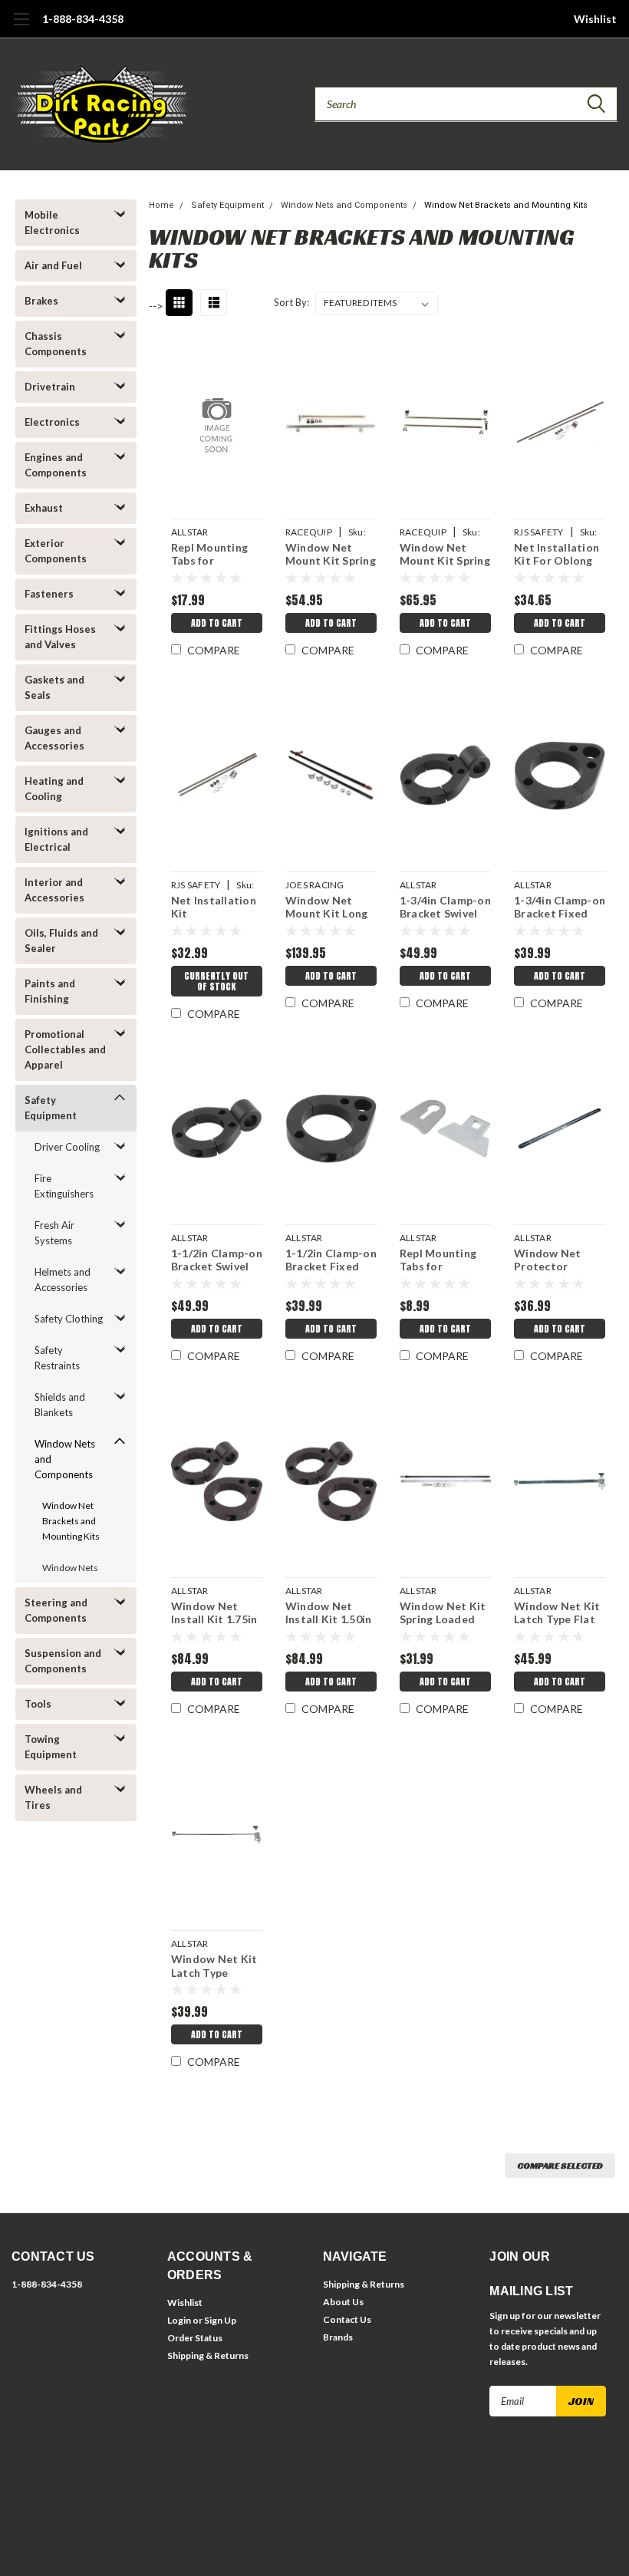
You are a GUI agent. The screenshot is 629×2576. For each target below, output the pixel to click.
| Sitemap (142, 2489)
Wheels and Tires (53, 1797)
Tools (38, 1704)
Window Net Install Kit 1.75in (214, 1613)
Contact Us (347, 2319)
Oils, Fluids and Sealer (61, 940)
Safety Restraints (57, 1358)
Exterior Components (56, 551)
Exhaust (44, 508)
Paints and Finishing (50, 991)
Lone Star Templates (221, 2515)
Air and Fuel (53, 265)
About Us (343, 2302)
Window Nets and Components (65, 1459)
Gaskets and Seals (54, 687)
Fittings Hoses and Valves (60, 637)
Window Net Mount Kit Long (327, 907)
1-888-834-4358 (83, 19)
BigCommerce (99, 2515)
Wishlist (595, 19)
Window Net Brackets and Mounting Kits (71, 1521)
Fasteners (49, 594)
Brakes (41, 301)
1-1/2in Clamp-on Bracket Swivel (217, 1260)
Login (179, 2320)
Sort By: (291, 302)
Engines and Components (56, 465)
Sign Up (220, 2320)
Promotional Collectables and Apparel (65, 1049)
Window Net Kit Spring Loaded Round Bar (443, 1614)
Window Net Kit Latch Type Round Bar (214, 1967)
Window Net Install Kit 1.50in (329, 1613)
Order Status (195, 2338)
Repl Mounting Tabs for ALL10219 (209, 556)
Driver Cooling (67, 1147)
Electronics (52, 422)
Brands (338, 2337)
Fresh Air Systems (54, 1233)
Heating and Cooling (54, 789)
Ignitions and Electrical (56, 839)
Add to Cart (217, 623)
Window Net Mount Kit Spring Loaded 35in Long (445, 556)
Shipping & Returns (208, 2355)
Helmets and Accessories (63, 1280)
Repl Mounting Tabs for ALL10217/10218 (443, 1262)
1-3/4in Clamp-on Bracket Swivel (445, 907)
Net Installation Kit (214, 907)
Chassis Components (56, 344)
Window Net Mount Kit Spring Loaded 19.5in (331, 556)
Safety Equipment (51, 1108)
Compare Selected (560, 2165)
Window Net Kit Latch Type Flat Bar (557, 1614)
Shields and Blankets (60, 1405)
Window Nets (70, 1568)
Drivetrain (50, 387)
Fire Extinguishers (64, 1186)
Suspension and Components (63, 1661)
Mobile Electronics (52, 222)
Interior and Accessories (54, 890)
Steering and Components (56, 1610)
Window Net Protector (548, 1260)
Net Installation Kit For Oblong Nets (557, 556)
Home (161, 205)
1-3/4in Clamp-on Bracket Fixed (560, 907)
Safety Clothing (69, 1319)
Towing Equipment (51, 1747)
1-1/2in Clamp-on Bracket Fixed (331, 1260)
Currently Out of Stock (216, 981)
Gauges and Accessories (54, 738)
